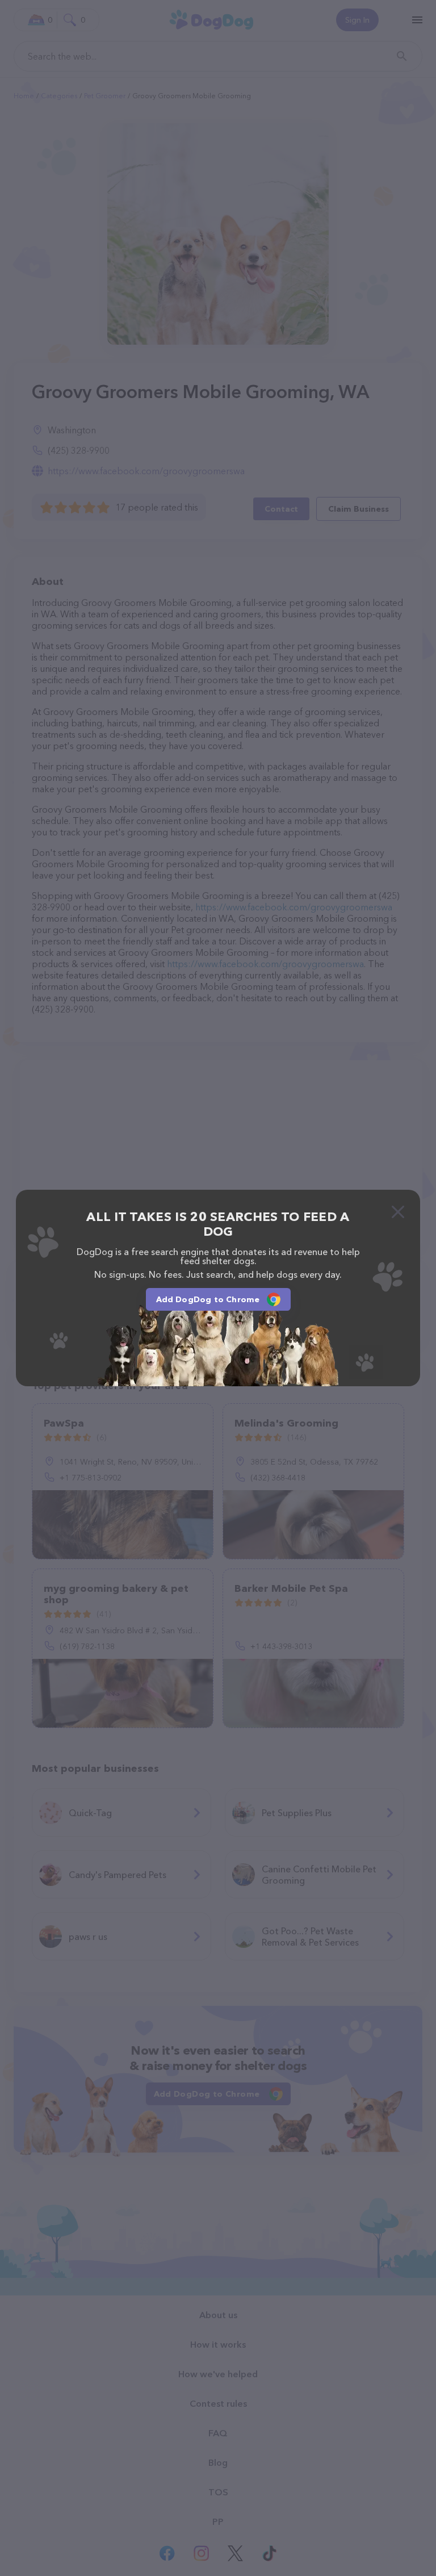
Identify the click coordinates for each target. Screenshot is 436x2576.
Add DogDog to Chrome (208, 1299)
